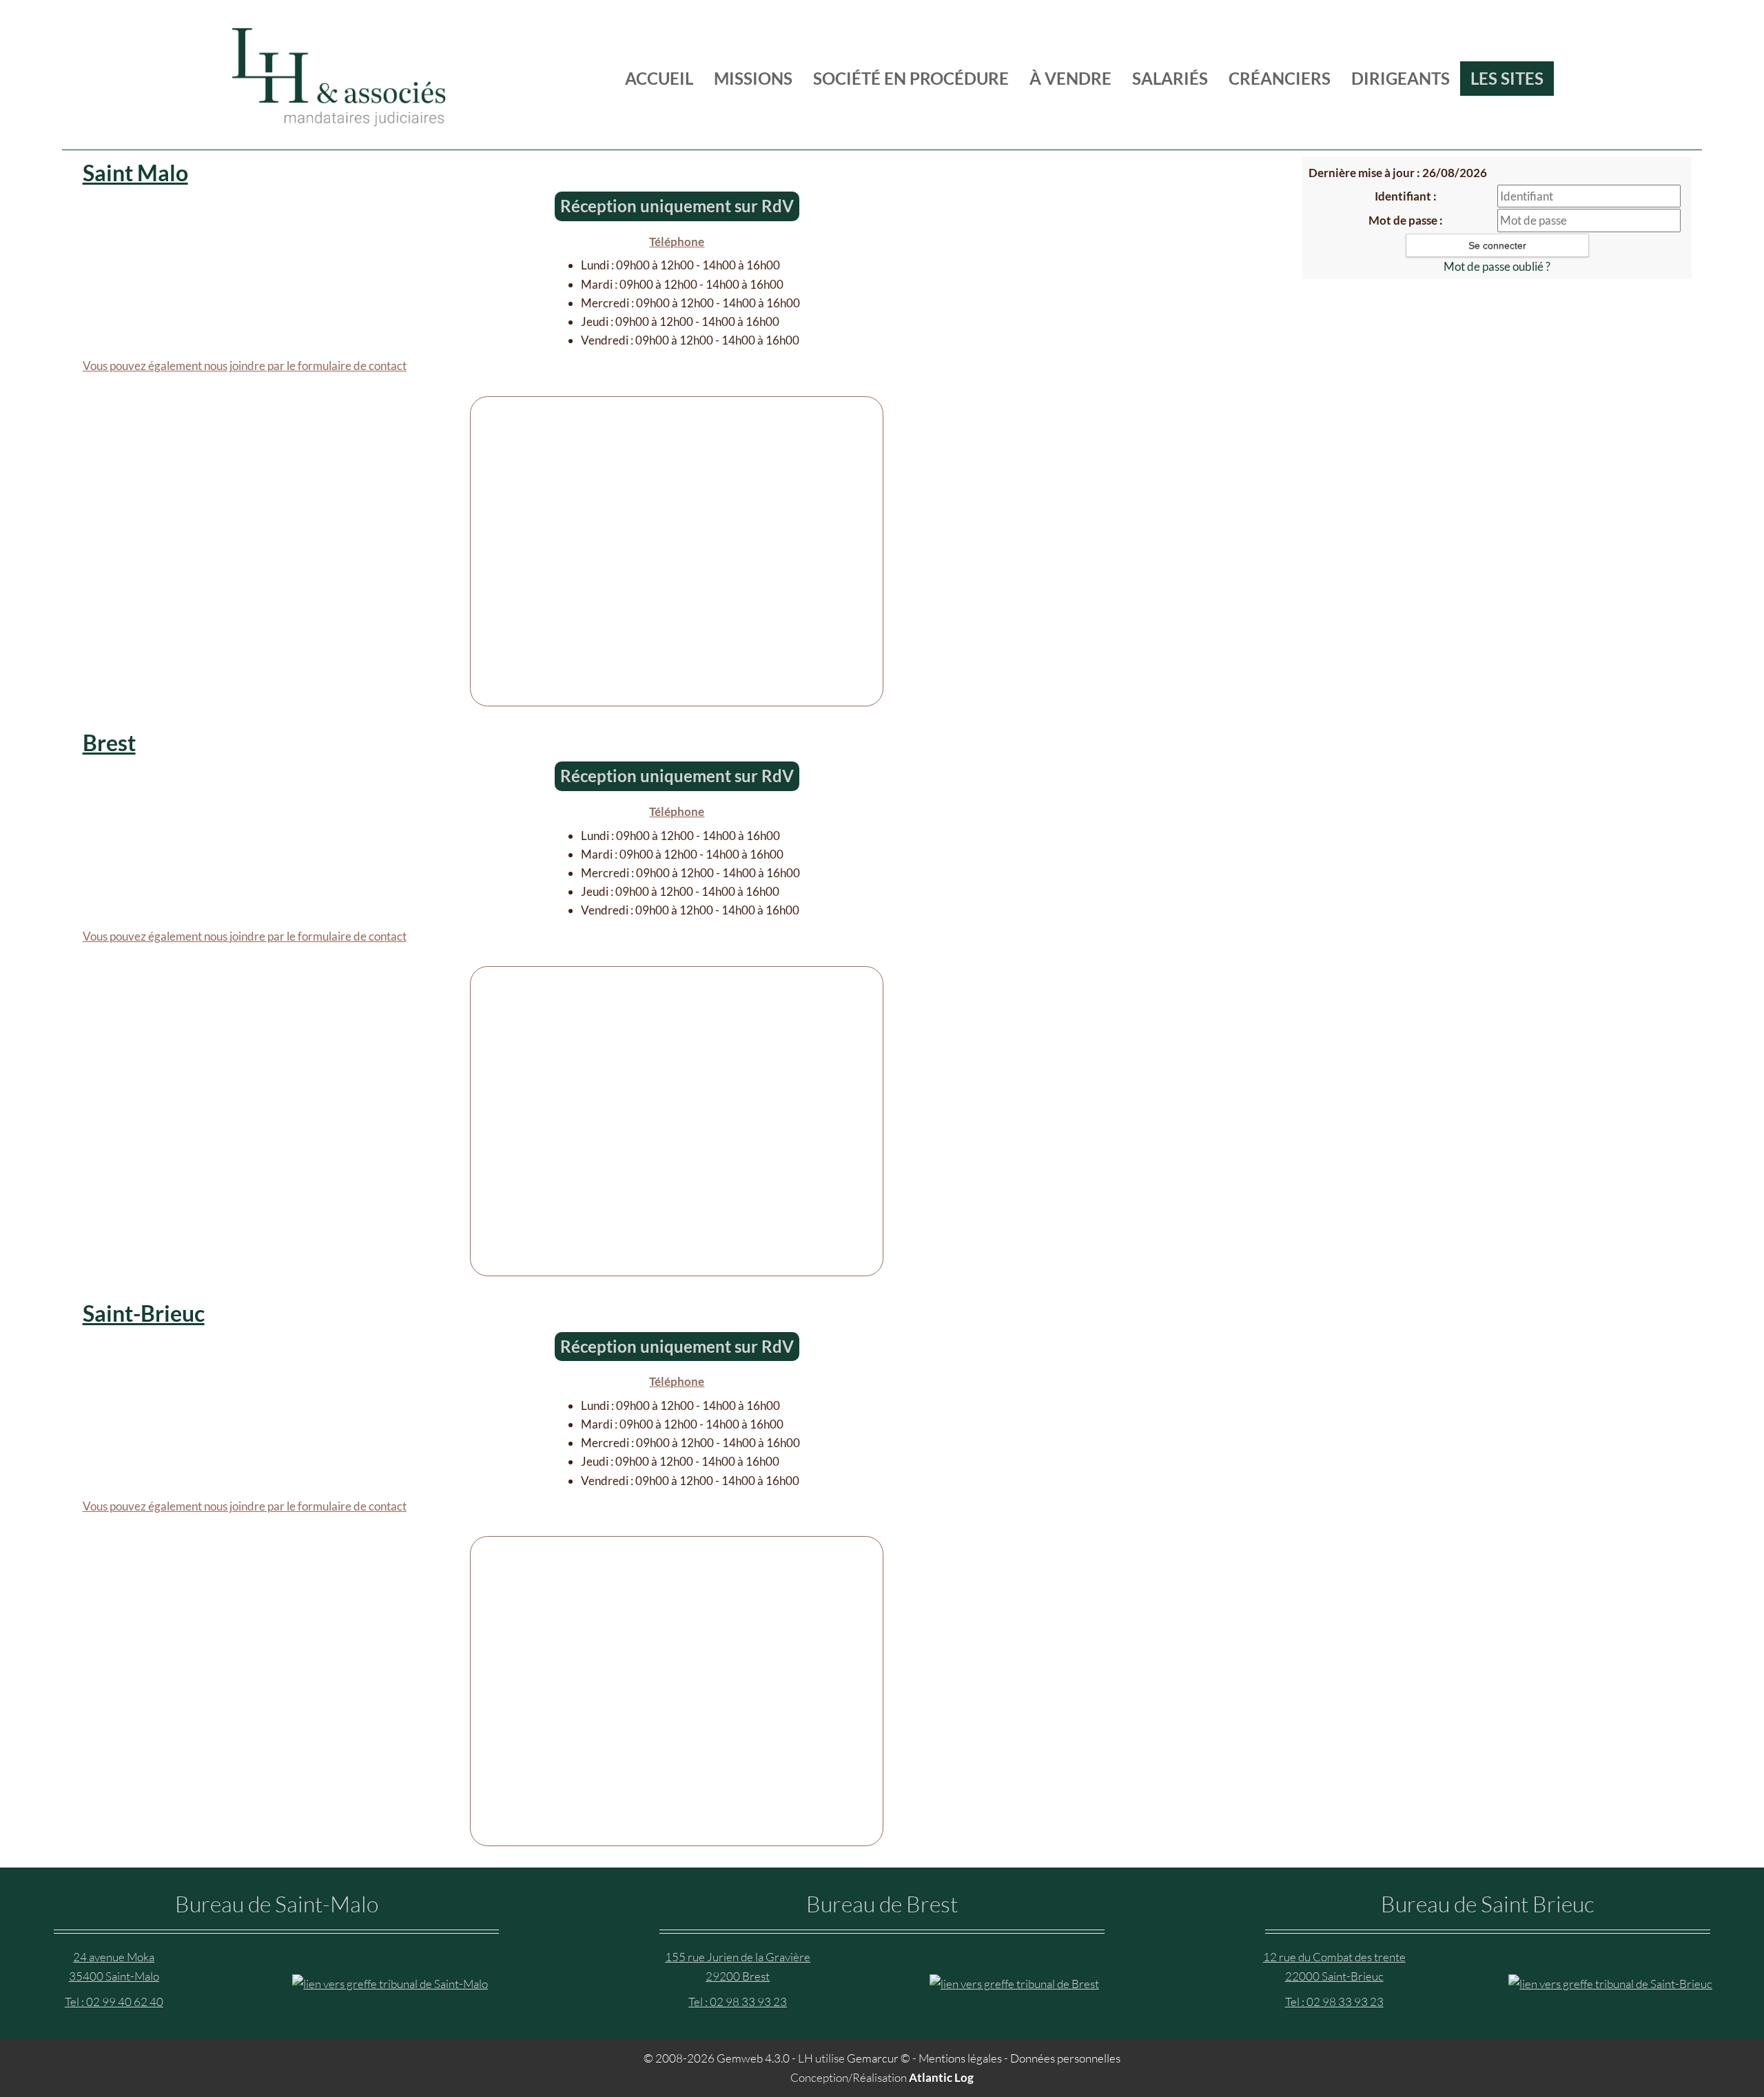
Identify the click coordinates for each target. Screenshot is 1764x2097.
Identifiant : (1406, 196)
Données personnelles (1065, 2058)
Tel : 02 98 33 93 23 (738, 2002)
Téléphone (677, 242)
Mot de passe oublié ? (1497, 266)
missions (753, 78)
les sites (1507, 78)
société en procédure (911, 78)
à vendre (1070, 78)
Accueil (659, 78)
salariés (1170, 78)
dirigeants (1401, 78)
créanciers (1280, 78)
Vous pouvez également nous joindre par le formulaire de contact (245, 366)
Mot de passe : (1406, 220)
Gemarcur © (879, 2058)
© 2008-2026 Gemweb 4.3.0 (717, 2058)
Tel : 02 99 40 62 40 (114, 2002)
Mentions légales (960, 2058)
